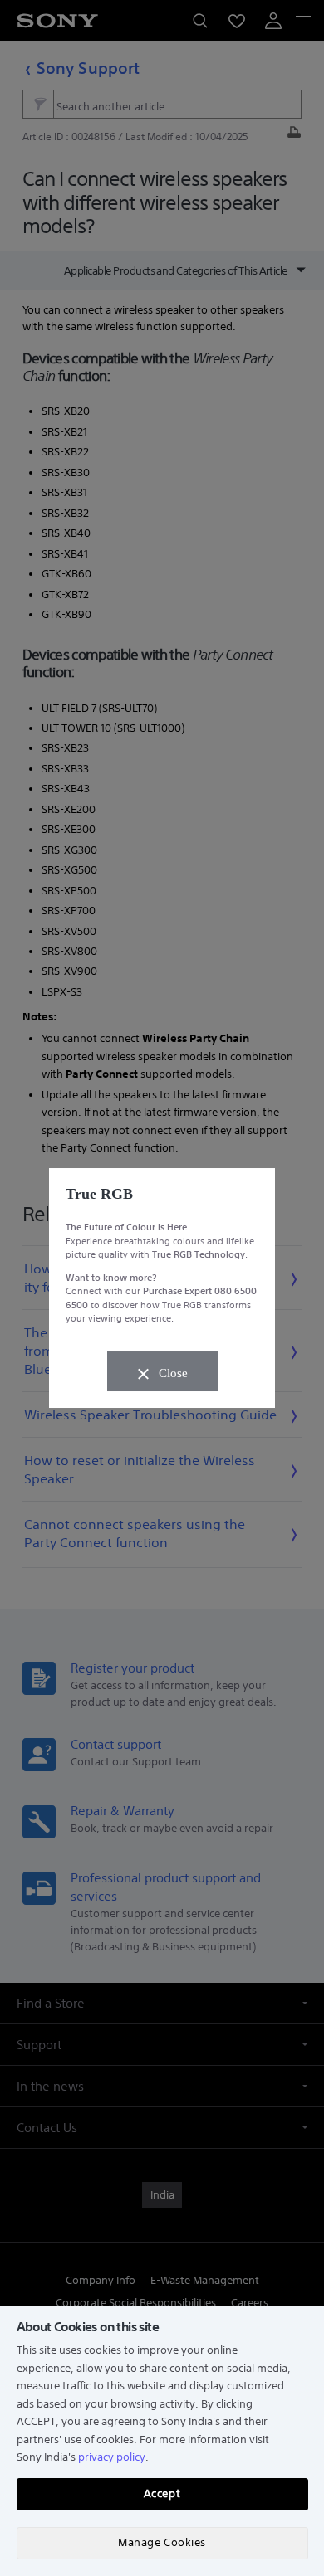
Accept (162, 2493)
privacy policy (112, 2457)
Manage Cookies (162, 2542)
